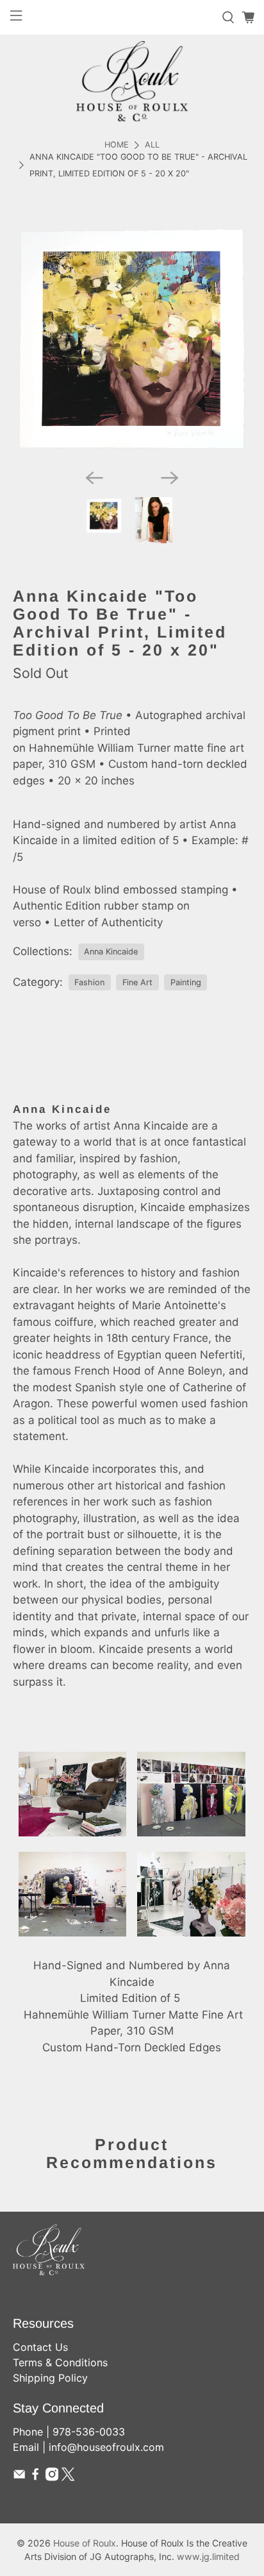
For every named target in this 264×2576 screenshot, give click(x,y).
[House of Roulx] (132, 81)
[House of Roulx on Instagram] (52, 2477)
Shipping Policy (50, 2378)
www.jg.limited (208, 2556)
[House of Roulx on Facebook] (35, 2477)
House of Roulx (85, 2543)
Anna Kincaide (111, 952)
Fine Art (137, 982)
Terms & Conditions (60, 2362)
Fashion (89, 982)
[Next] (170, 478)
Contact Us (40, 2347)
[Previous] (94, 478)
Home (117, 145)
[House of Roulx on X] (68, 2477)
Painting (186, 982)
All (152, 145)
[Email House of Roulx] (19, 2477)
